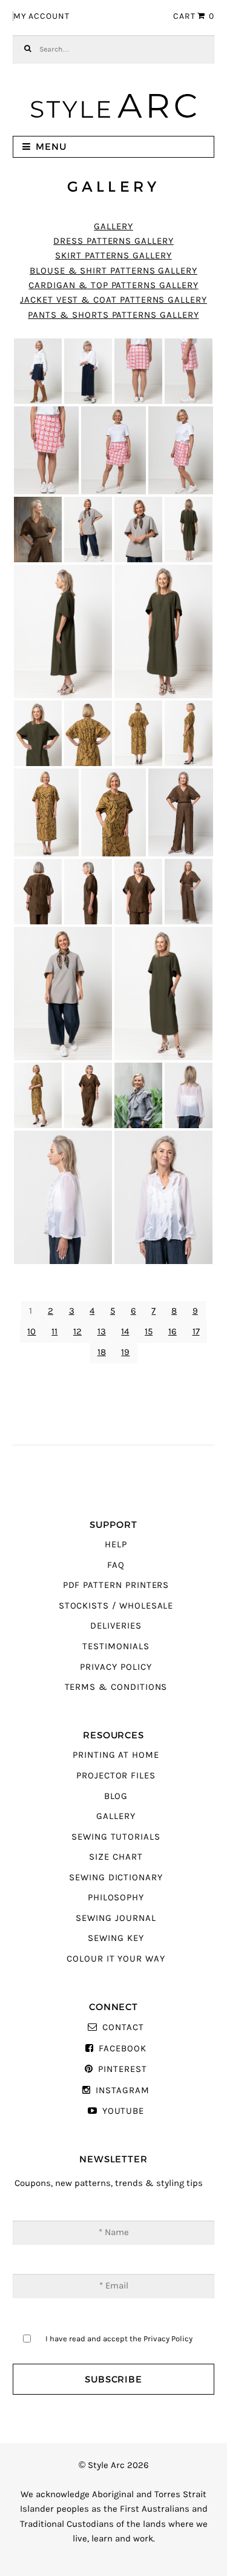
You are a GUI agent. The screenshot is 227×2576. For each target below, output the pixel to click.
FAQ (116, 1565)
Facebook (122, 2049)
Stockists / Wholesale (116, 1606)
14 (125, 1332)
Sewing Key (116, 1938)
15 (149, 1332)
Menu (51, 146)
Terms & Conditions (116, 1687)
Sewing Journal (116, 1918)
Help (116, 1545)
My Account (41, 16)
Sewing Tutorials (116, 1837)
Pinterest (122, 2069)
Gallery (113, 227)
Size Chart (116, 1857)
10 (31, 1332)
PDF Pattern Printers (116, 1585)
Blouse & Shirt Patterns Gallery (113, 271)
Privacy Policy (116, 1667)
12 (77, 1332)
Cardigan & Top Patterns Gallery (113, 285)
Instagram (122, 2090)
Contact (123, 2027)
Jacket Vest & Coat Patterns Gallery (113, 300)
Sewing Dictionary (116, 1878)
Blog (116, 1796)
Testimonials (116, 1646)
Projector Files (116, 1776)
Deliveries (116, 1626)
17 (196, 1332)
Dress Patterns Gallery (113, 241)
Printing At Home (116, 1755)
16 (173, 1332)
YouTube (123, 2111)
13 (102, 1332)
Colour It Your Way (116, 1959)
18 (102, 1352)
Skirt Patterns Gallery (113, 256)
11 (54, 1332)
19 (125, 1352)
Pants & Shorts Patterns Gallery (113, 315)
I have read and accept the (119, 2339)
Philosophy (116, 1898)
